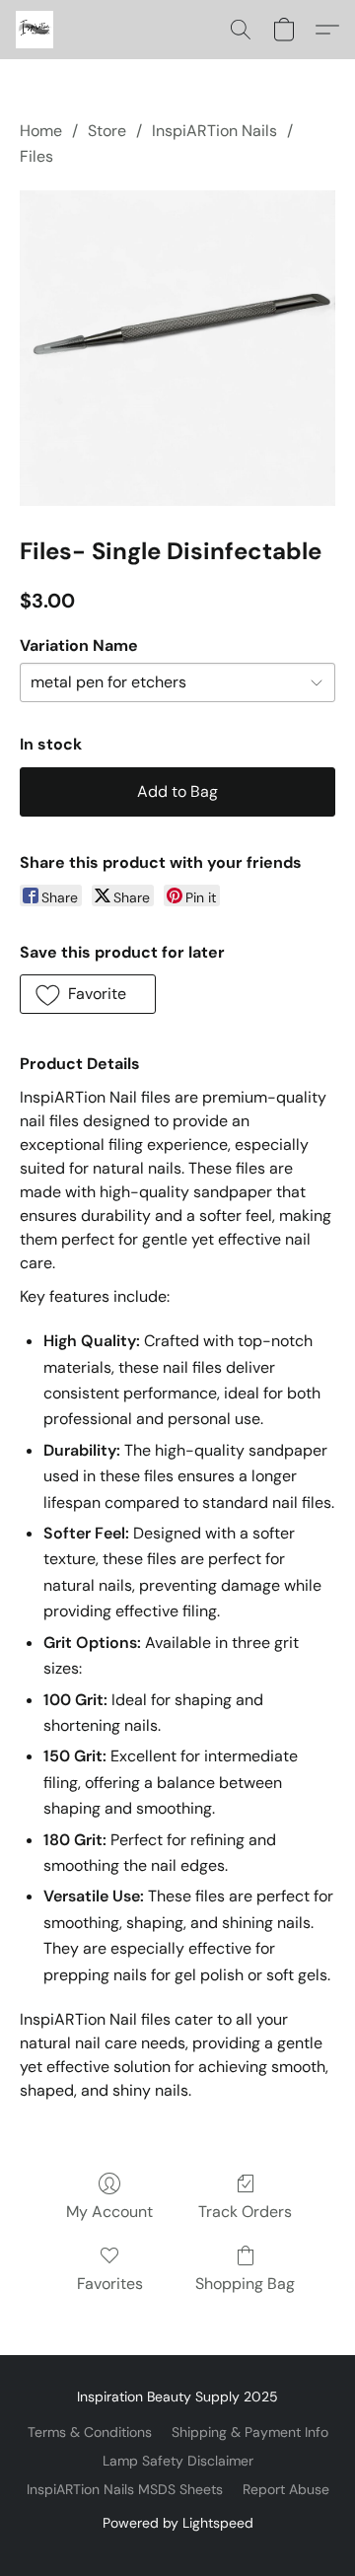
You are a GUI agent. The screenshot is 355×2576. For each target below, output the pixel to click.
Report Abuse (286, 2489)
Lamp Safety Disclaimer (178, 2461)
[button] (35, 30)
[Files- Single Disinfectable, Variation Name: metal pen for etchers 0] (177, 348)
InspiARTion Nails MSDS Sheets (125, 2489)
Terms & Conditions (90, 2432)
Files (36, 156)
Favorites (110, 2284)
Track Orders (245, 2212)
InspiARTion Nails (214, 131)
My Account (109, 2212)
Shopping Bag (245, 2284)
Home (41, 131)
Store (107, 131)
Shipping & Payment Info (250, 2432)
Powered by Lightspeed (178, 2523)
